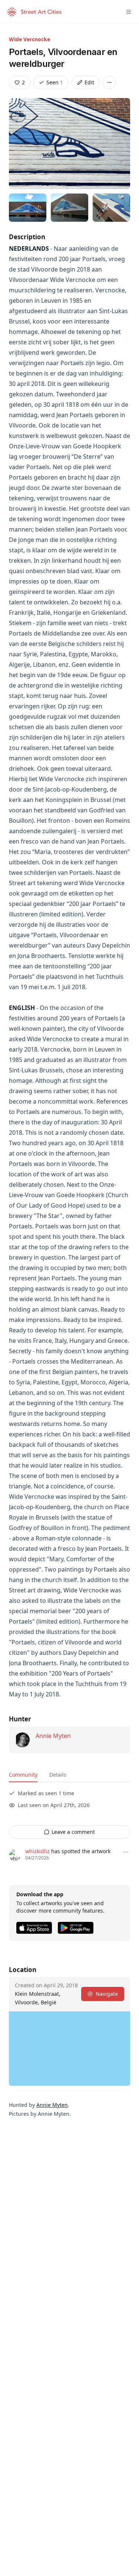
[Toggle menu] (129, 12)
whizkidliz (37, 1851)
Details (58, 1775)
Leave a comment (73, 1832)
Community (23, 1775)
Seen (55, 82)
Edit (89, 82)
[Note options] (126, 1852)
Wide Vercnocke (29, 39)
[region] (69, 2049)
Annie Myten (53, 1736)
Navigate (107, 1994)
